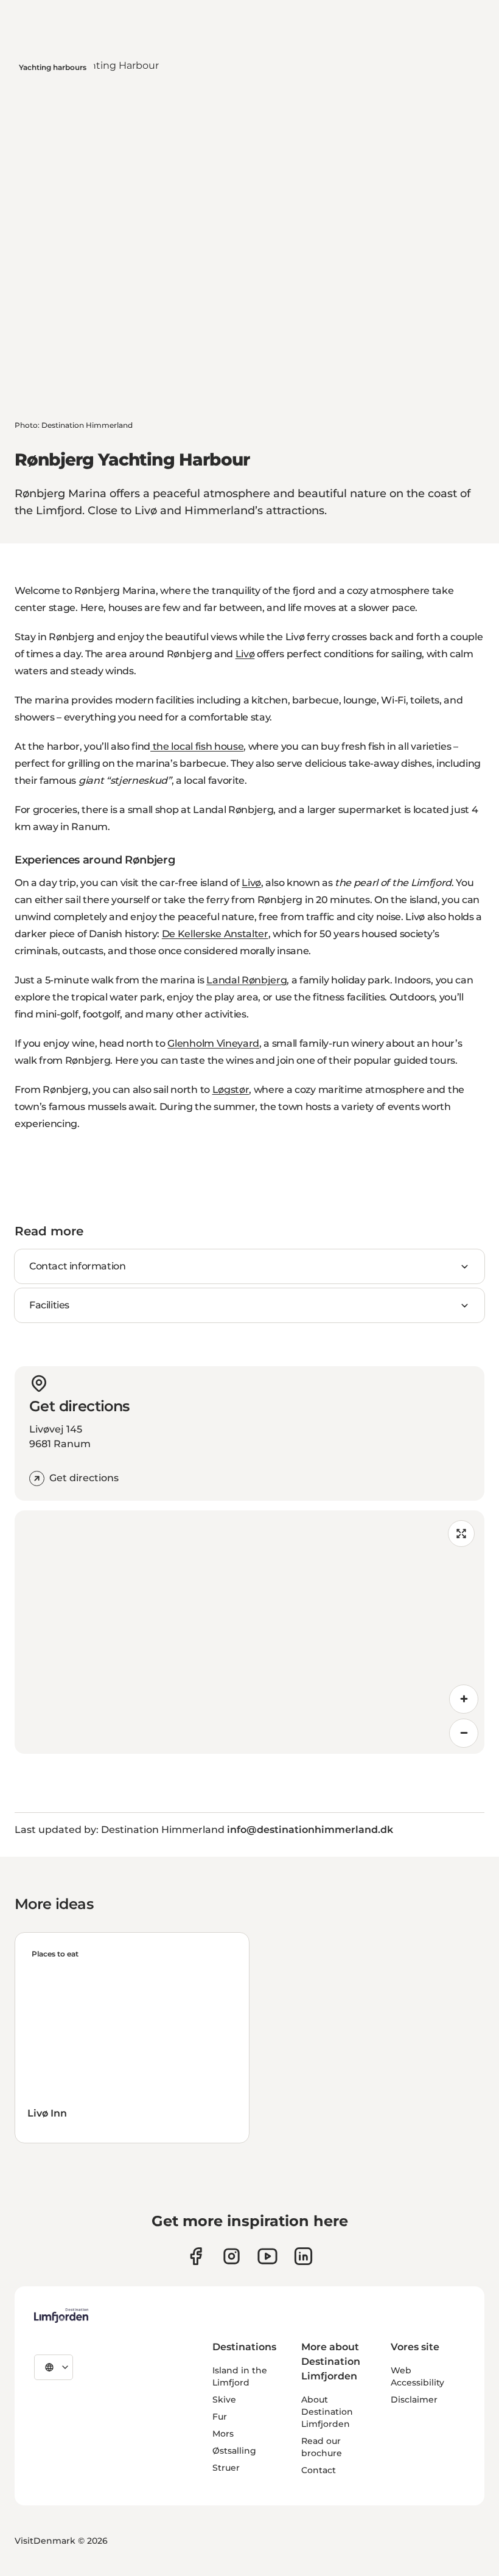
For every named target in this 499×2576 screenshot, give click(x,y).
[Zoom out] (464, 1733)
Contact (319, 2470)
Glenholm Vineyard (213, 1043)
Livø (245, 654)
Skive (224, 2400)
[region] (249, 1632)
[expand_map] (461, 1534)
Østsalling (234, 2451)
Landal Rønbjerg (246, 980)
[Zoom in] (464, 1699)
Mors (223, 2434)
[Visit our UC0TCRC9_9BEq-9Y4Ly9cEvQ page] (267, 2256)
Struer (226, 2468)
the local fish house (197, 746)
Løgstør (231, 1090)
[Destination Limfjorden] (61, 2316)
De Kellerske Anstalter (215, 934)
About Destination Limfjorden (327, 2412)
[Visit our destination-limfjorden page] (303, 2256)
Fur (220, 2417)
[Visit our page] (196, 2256)
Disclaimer (414, 2400)
